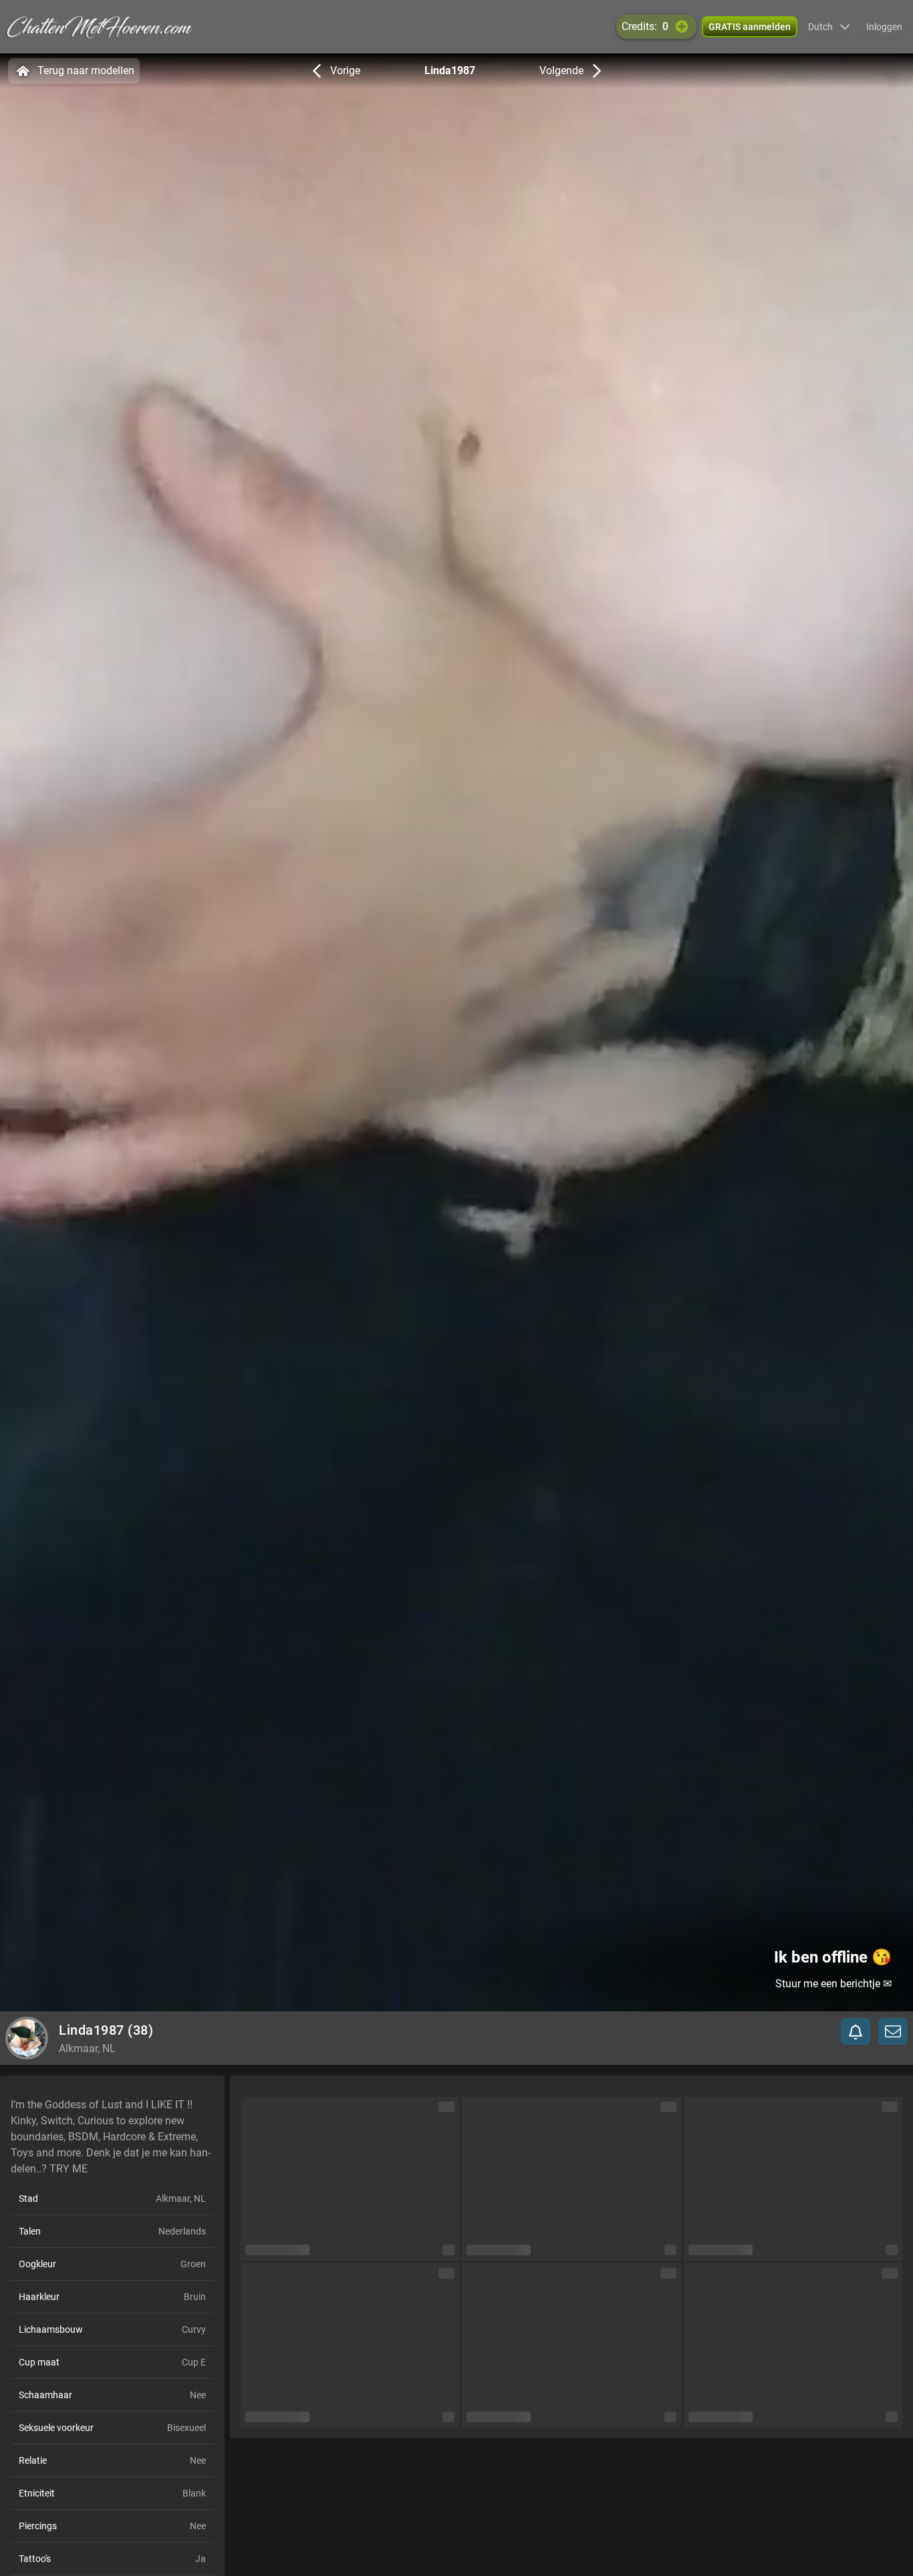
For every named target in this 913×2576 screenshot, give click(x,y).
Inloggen (884, 27)
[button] (829, 27)
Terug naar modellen (86, 70)
